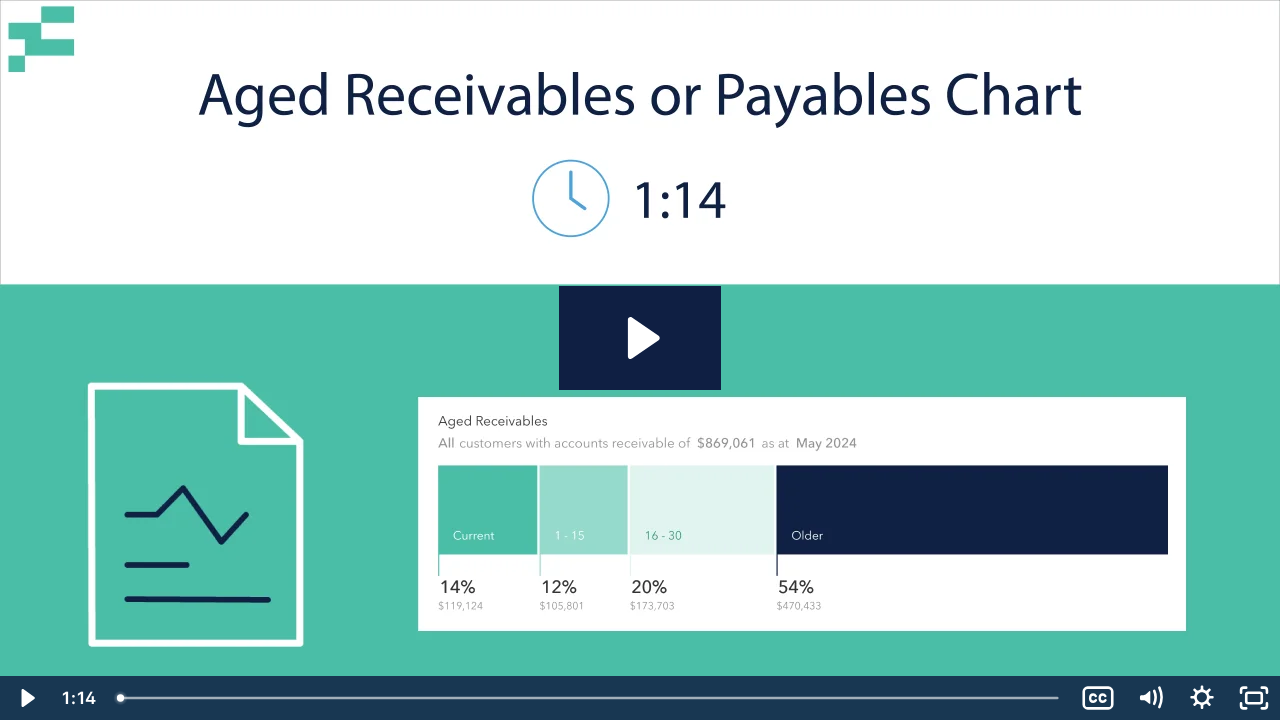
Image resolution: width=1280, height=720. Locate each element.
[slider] (589, 698)
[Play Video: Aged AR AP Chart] (640, 338)
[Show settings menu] (1202, 698)
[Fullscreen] (1254, 698)
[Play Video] (26, 698)
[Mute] (1150, 698)
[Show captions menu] (1098, 698)
